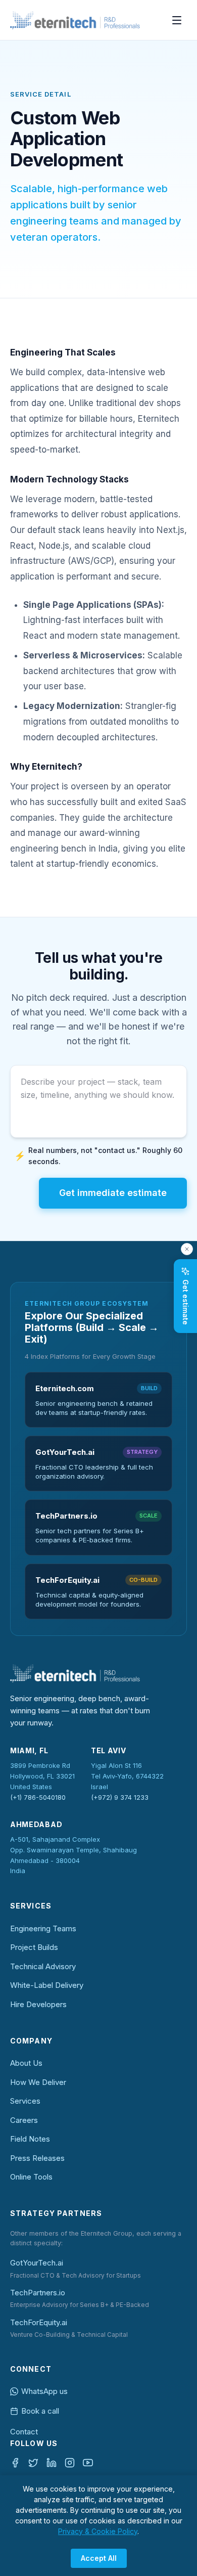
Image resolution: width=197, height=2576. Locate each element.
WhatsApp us (44, 2391)
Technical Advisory (43, 1966)
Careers (24, 2120)
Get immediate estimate (113, 1193)
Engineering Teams (43, 1928)
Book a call (40, 2411)
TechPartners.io (38, 2293)
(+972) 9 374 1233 (120, 1797)
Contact (24, 2432)
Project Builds (34, 1947)
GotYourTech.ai (37, 2263)
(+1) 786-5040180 (38, 1797)
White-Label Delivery (47, 1985)
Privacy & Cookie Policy (98, 2531)
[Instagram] (70, 2463)
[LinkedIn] (52, 2463)
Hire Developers (38, 2004)
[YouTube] (88, 2463)
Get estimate (186, 1302)
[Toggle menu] (177, 20)
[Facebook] (15, 2463)
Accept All (99, 2558)
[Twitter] (33, 2463)
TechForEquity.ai (39, 2322)
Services (25, 2101)
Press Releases (37, 2158)
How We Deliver (38, 2082)
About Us (26, 2063)
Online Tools (31, 2177)
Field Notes (30, 2139)
